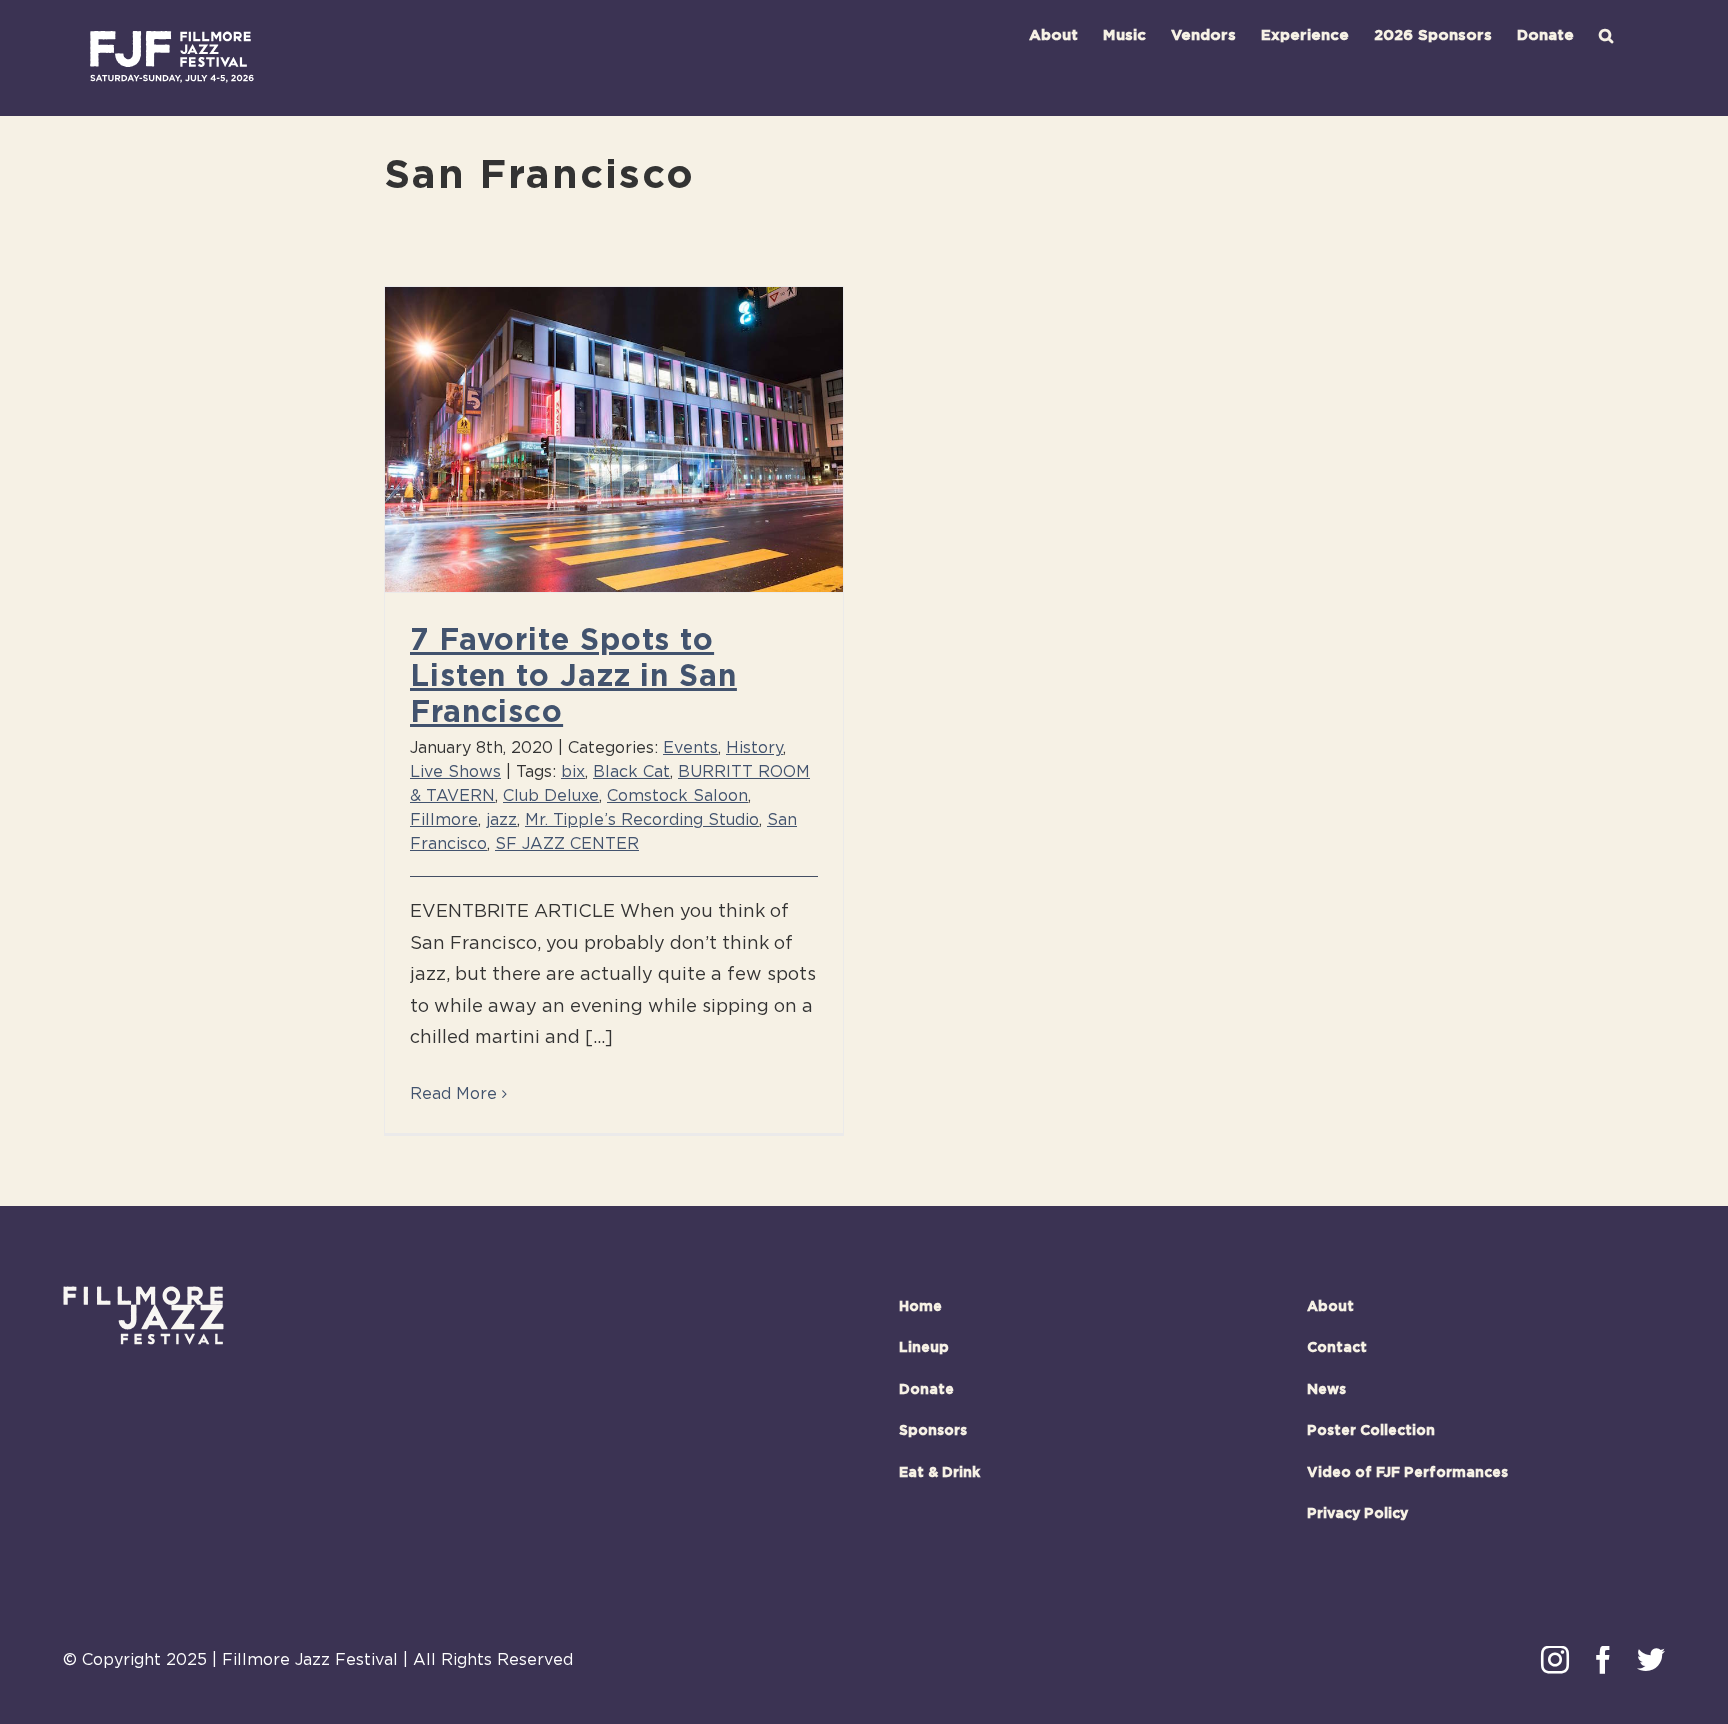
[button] (1606, 35)
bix (573, 772)
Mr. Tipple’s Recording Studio (642, 820)
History (754, 748)
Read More (453, 1094)
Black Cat (631, 772)
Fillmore (444, 820)
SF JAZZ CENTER (567, 844)
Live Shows (455, 772)
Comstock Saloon (677, 796)
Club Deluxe (551, 796)
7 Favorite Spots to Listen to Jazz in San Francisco (573, 677)
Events (690, 748)
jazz (501, 820)
